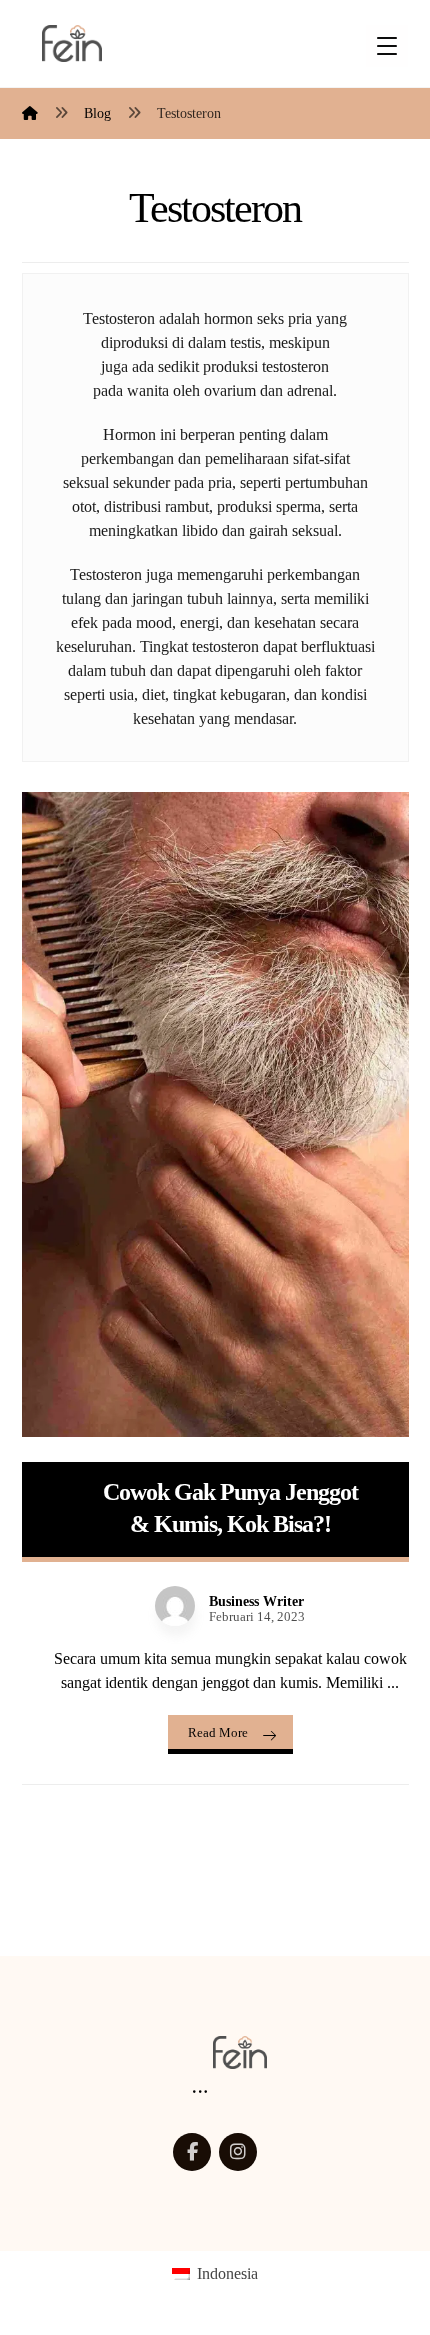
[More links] (200, 2092)
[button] (192, 2152)
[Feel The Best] (72, 43)
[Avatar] (175, 1606)
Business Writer (256, 1602)
